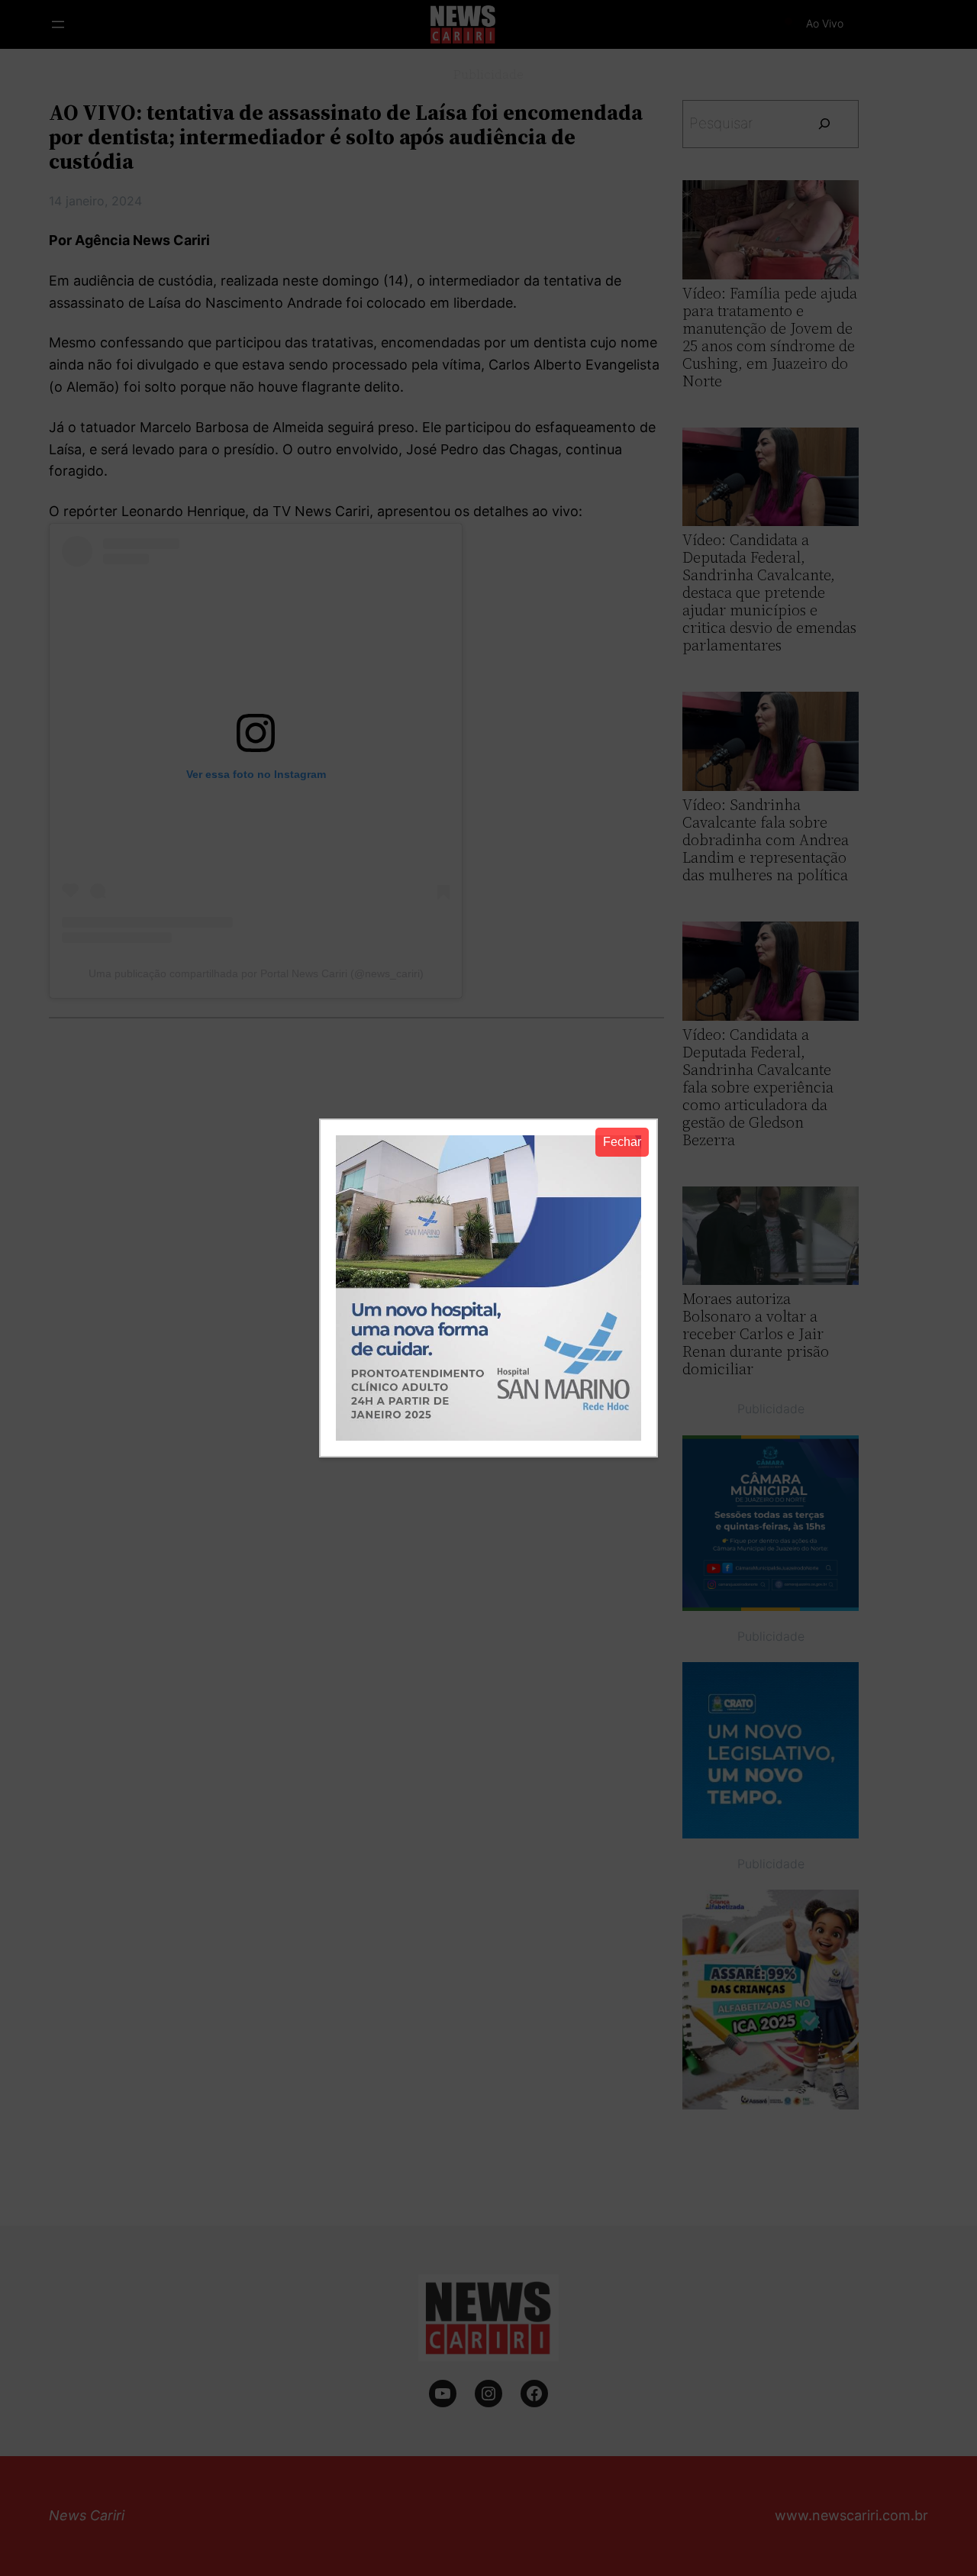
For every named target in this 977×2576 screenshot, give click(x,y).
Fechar (622, 1142)
